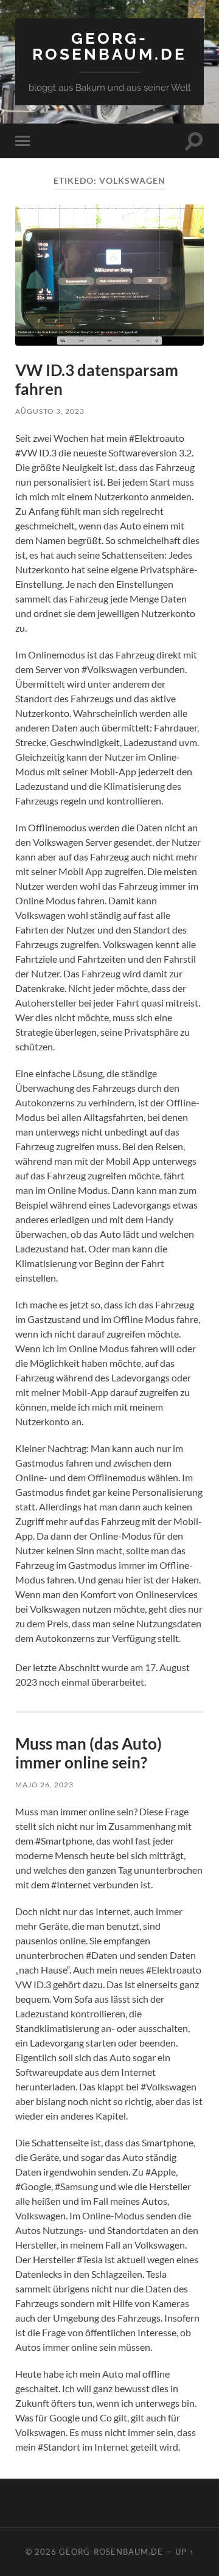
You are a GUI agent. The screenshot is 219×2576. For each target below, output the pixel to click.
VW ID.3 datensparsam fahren (97, 380)
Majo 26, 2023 (44, 1785)
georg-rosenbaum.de (109, 46)
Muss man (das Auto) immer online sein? (89, 1753)
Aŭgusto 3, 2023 (50, 411)
